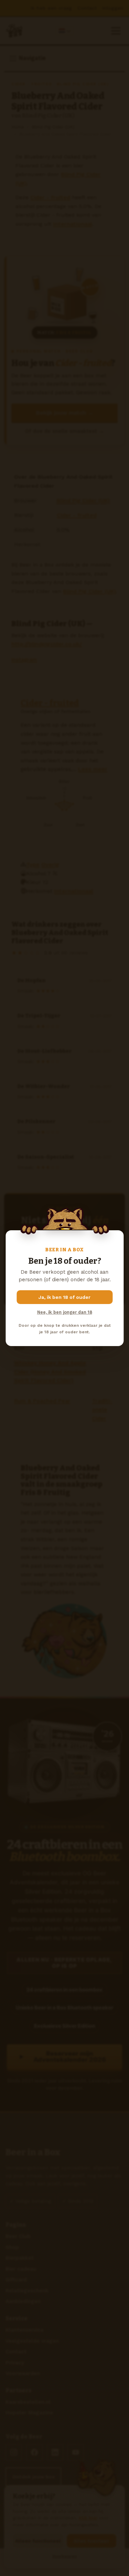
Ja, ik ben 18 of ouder (64, 1297)
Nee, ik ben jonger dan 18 (65, 1312)
